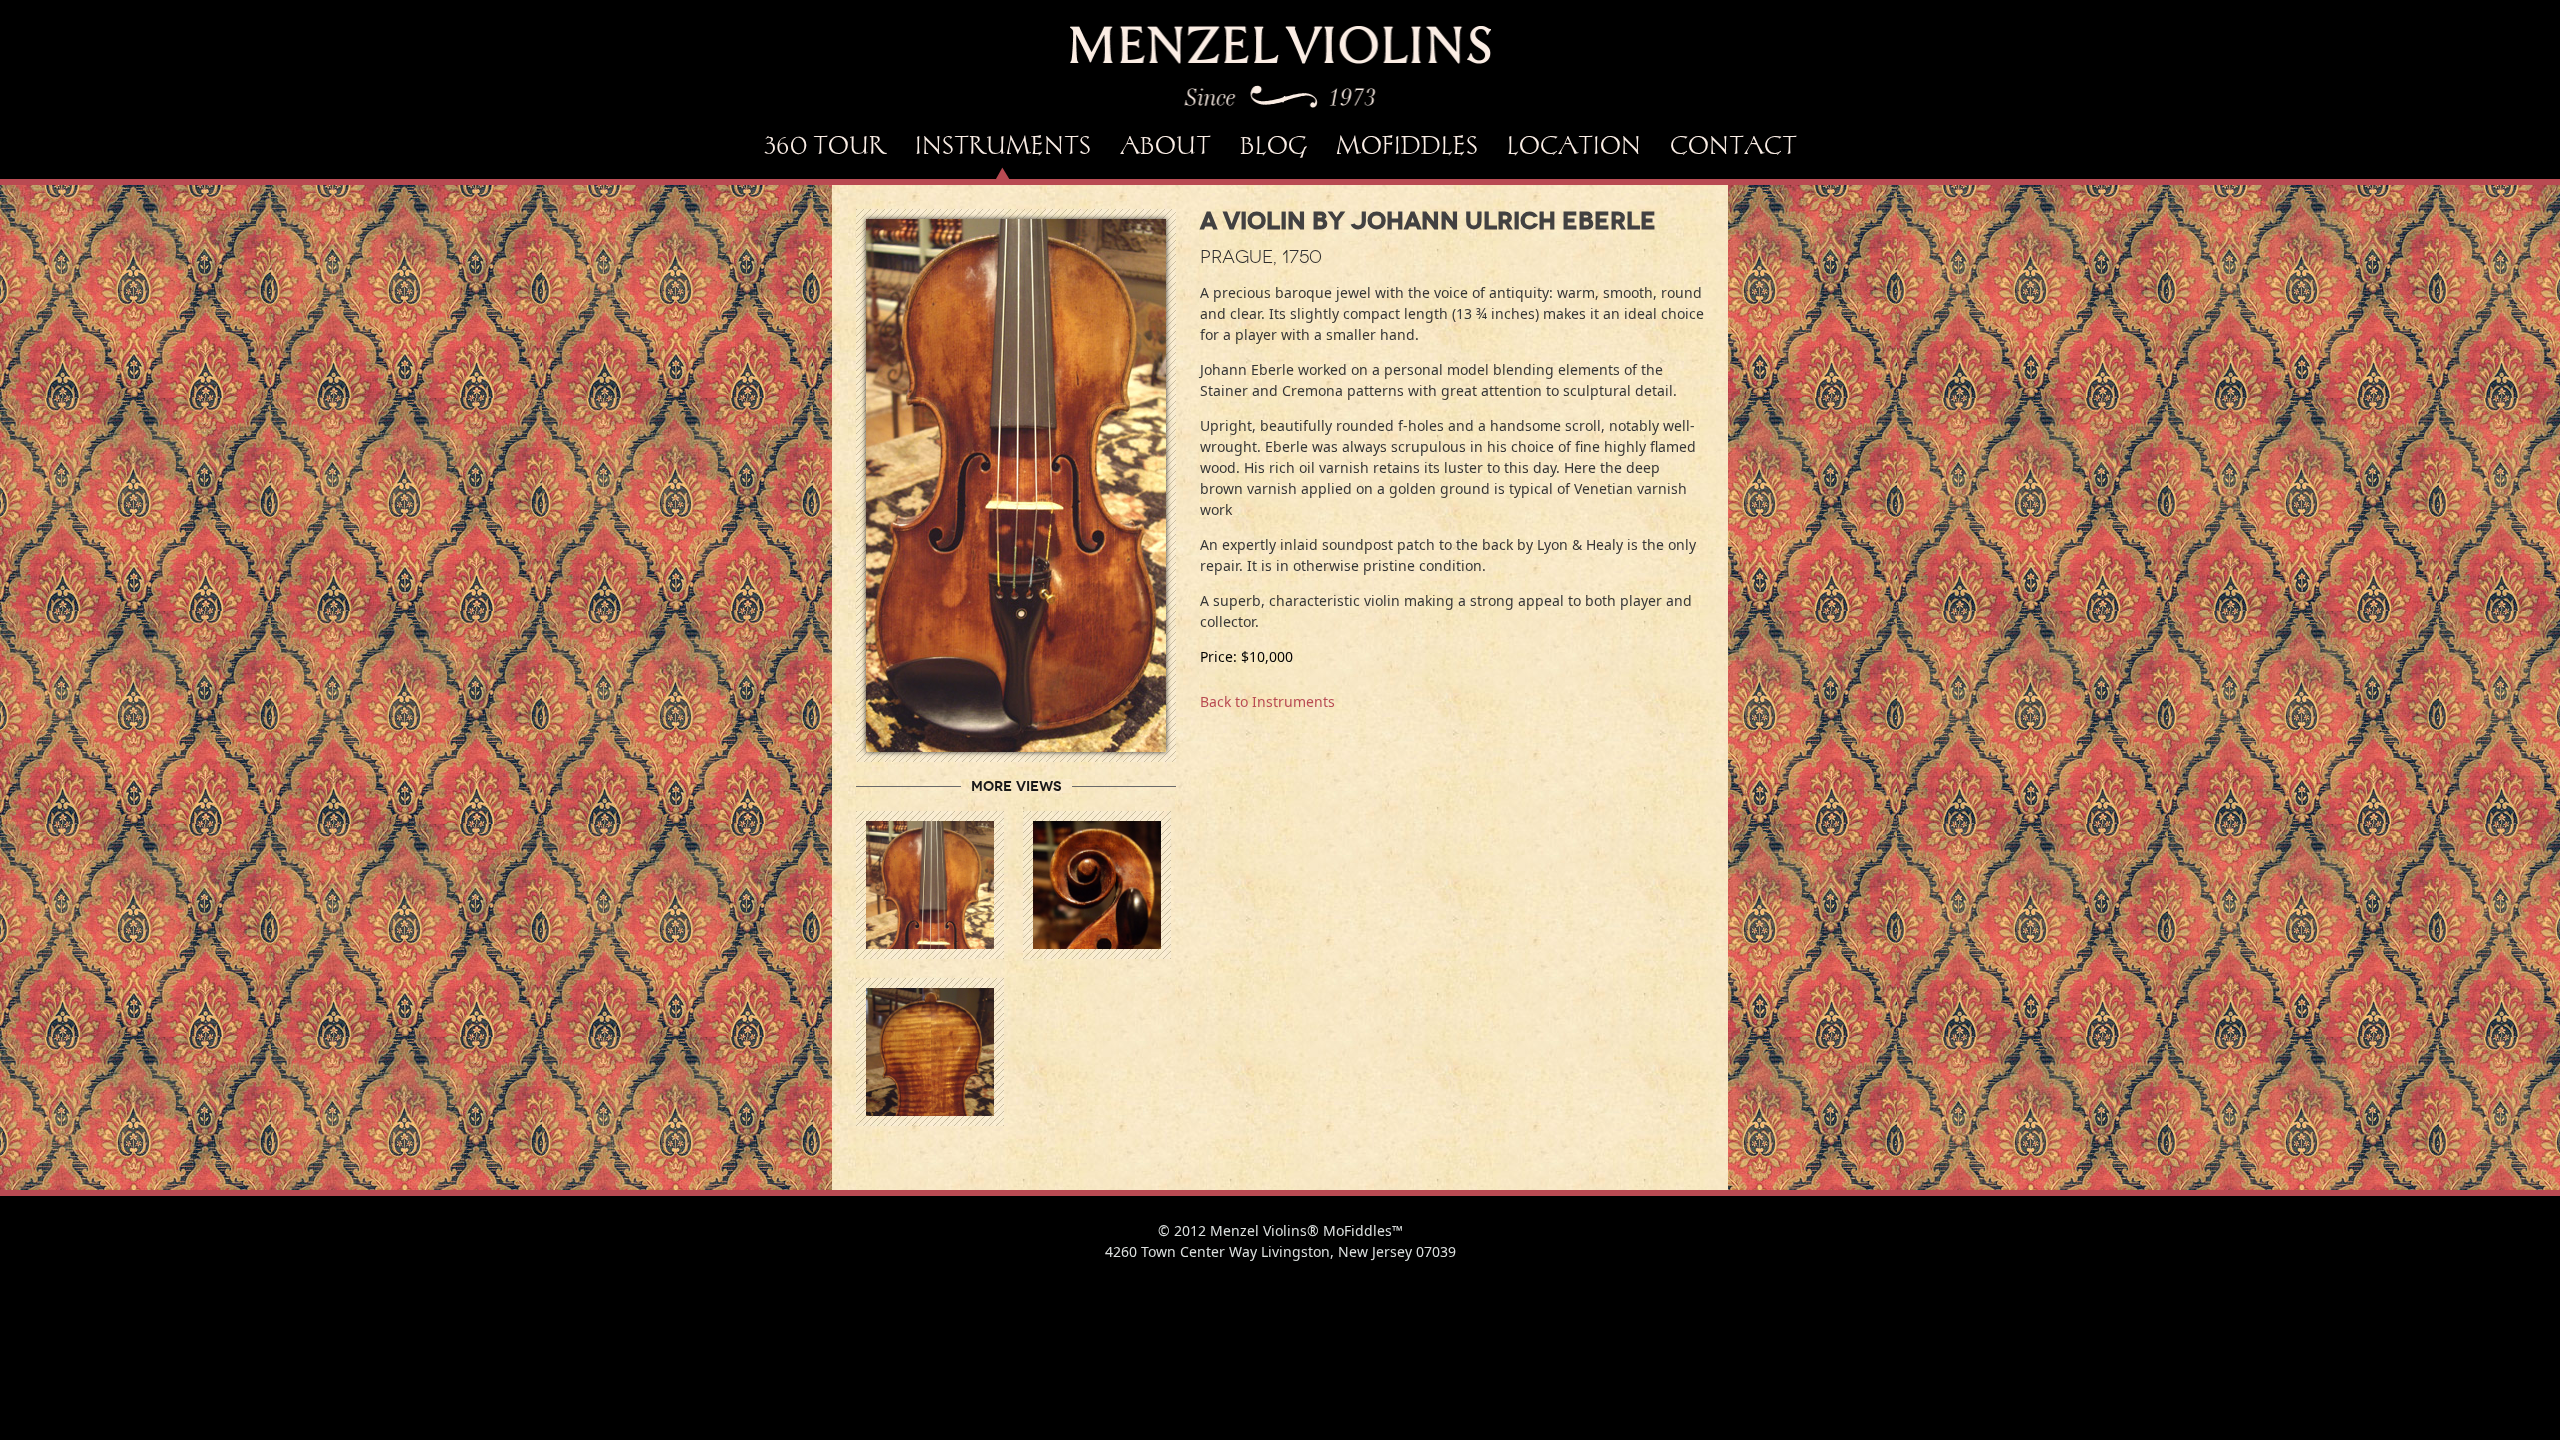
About (1165, 145)
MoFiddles (1407, 145)
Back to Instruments (1267, 701)
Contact (1733, 145)
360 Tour (825, 145)
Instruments (1003, 145)
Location (1574, 145)
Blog (1273, 145)
